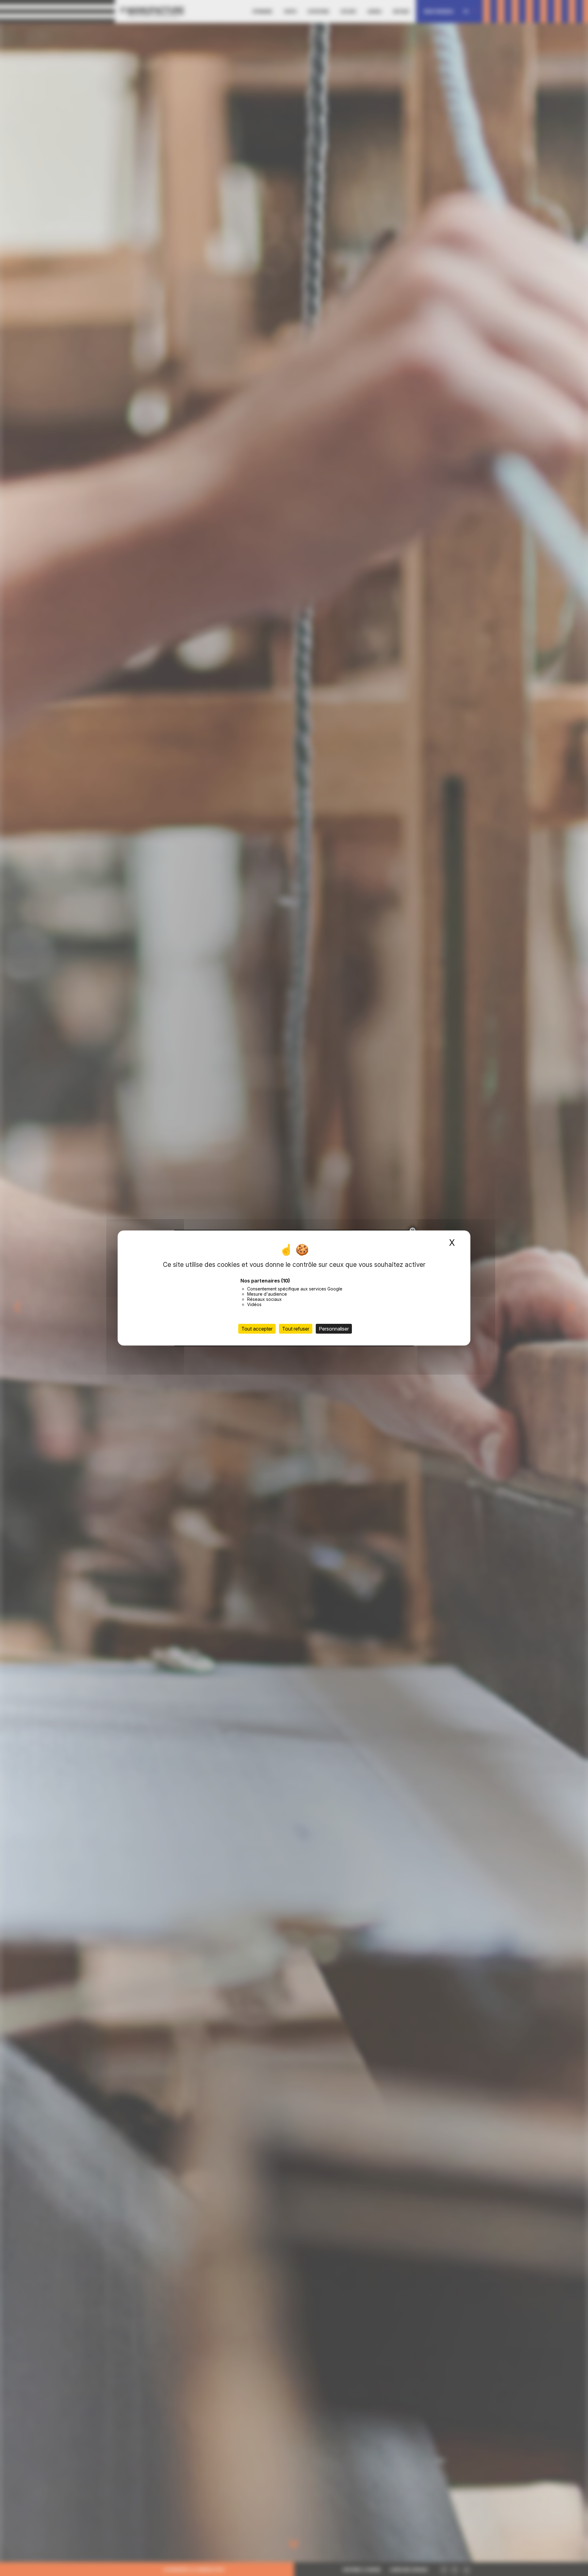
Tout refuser (296, 1329)
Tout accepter (257, 1329)
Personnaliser (334, 1329)
